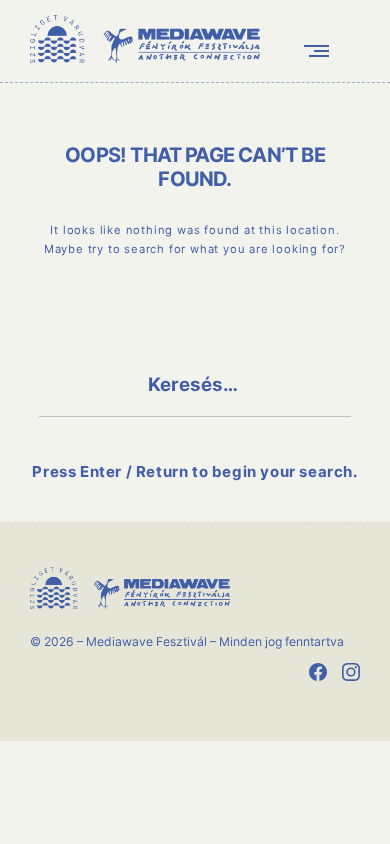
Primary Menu (321, 50)
